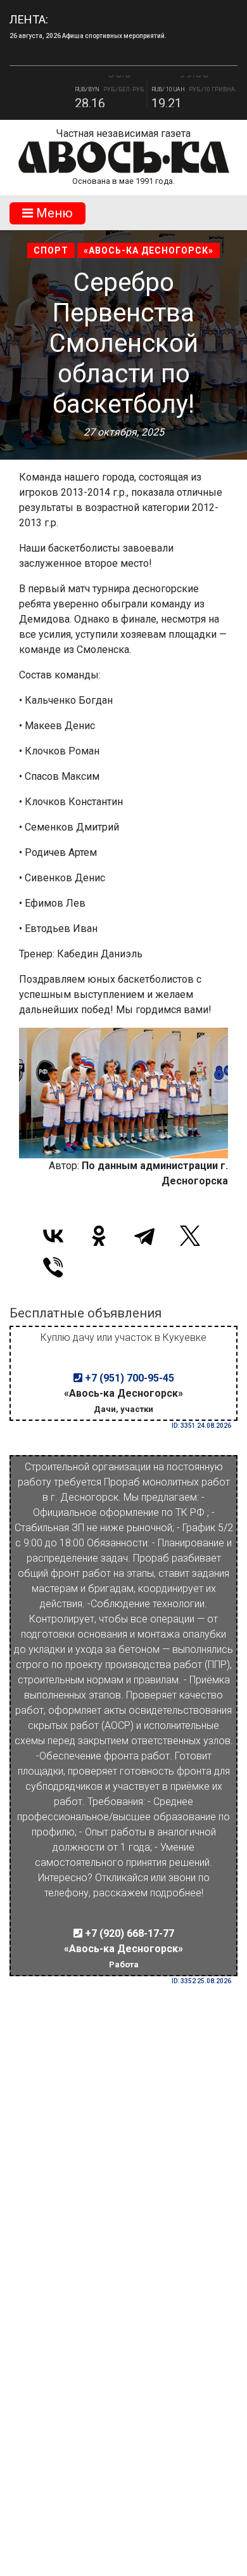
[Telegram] (144, 1236)
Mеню (53, 213)
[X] (190, 1236)
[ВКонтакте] (53, 1236)
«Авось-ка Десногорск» (149, 250)
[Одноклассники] (99, 1236)
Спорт (51, 250)
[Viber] (53, 1267)
